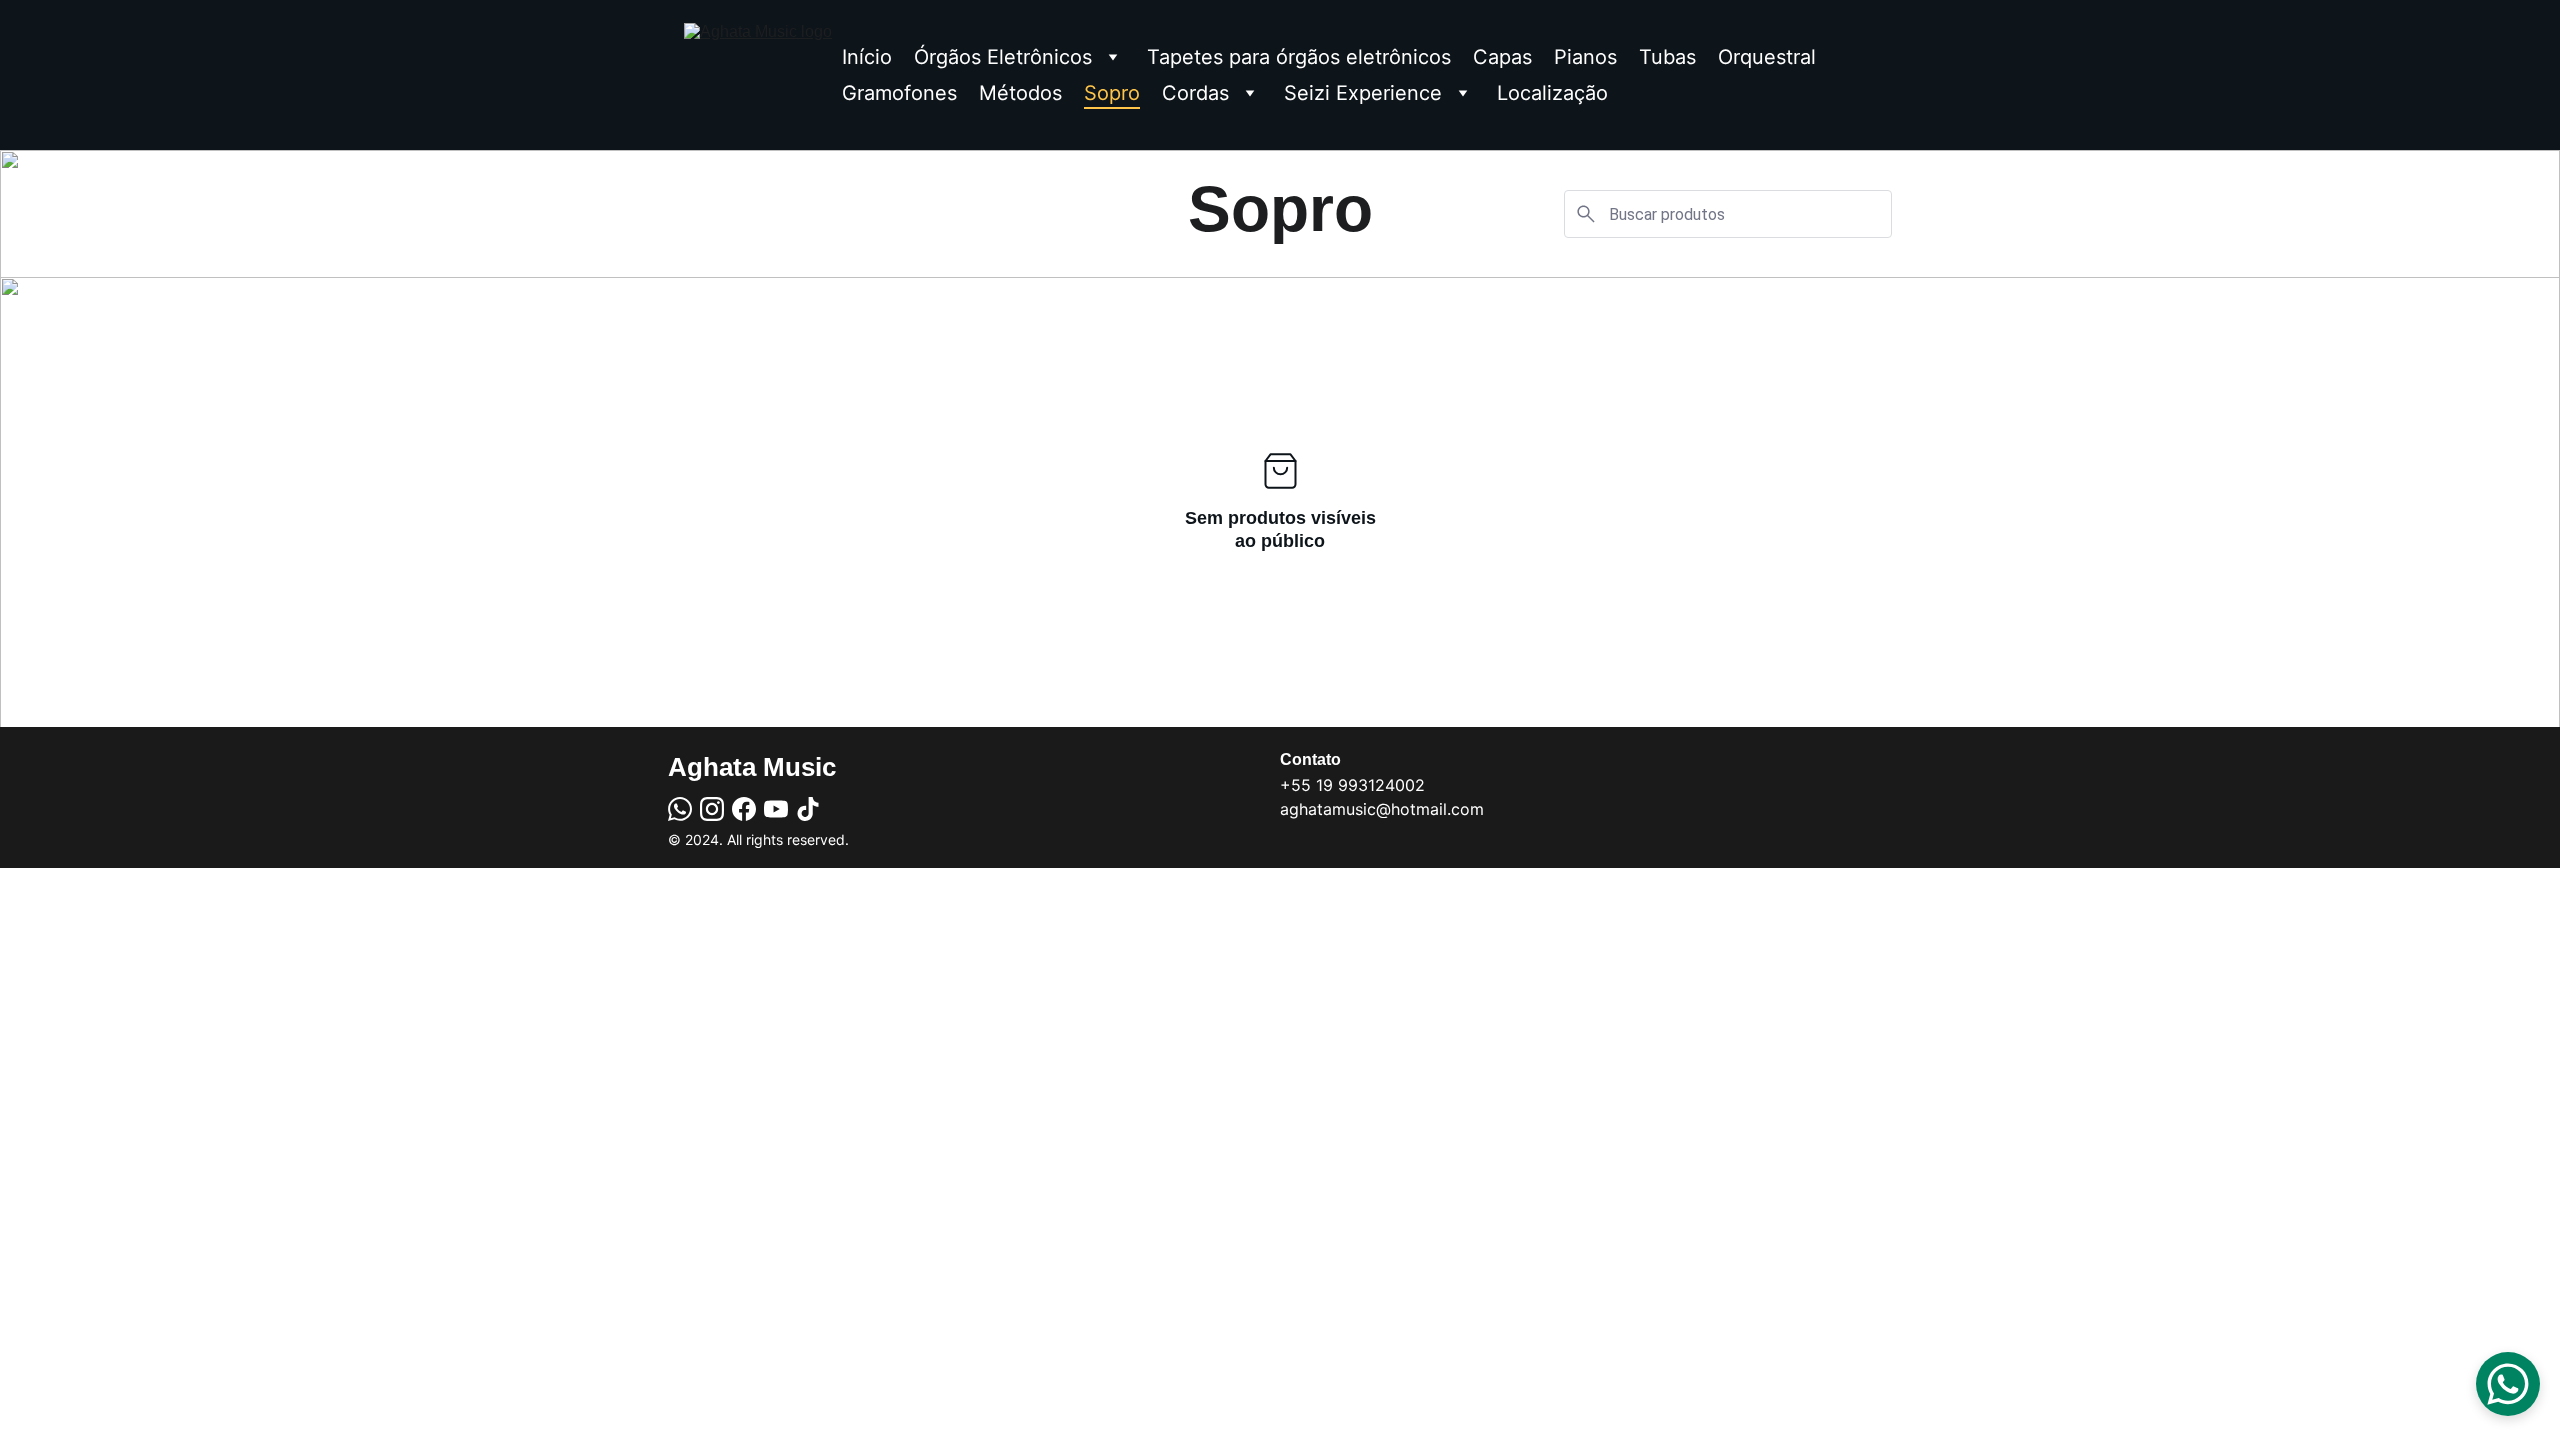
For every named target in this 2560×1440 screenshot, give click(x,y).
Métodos (1020, 93)
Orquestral (1767, 57)
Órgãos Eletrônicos (1003, 57)
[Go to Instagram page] (712, 809)
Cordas (1195, 93)
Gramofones (899, 93)
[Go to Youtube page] (776, 809)
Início (867, 57)
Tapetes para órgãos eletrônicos (1299, 57)
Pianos (1585, 57)
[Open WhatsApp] (2508, 1384)
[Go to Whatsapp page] (680, 809)
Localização (1552, 93)
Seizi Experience (1363, 93)
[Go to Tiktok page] (808, 809)
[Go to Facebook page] (744, 809)
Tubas (1667, 57)
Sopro (1112, 93)
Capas (1502, 57)
